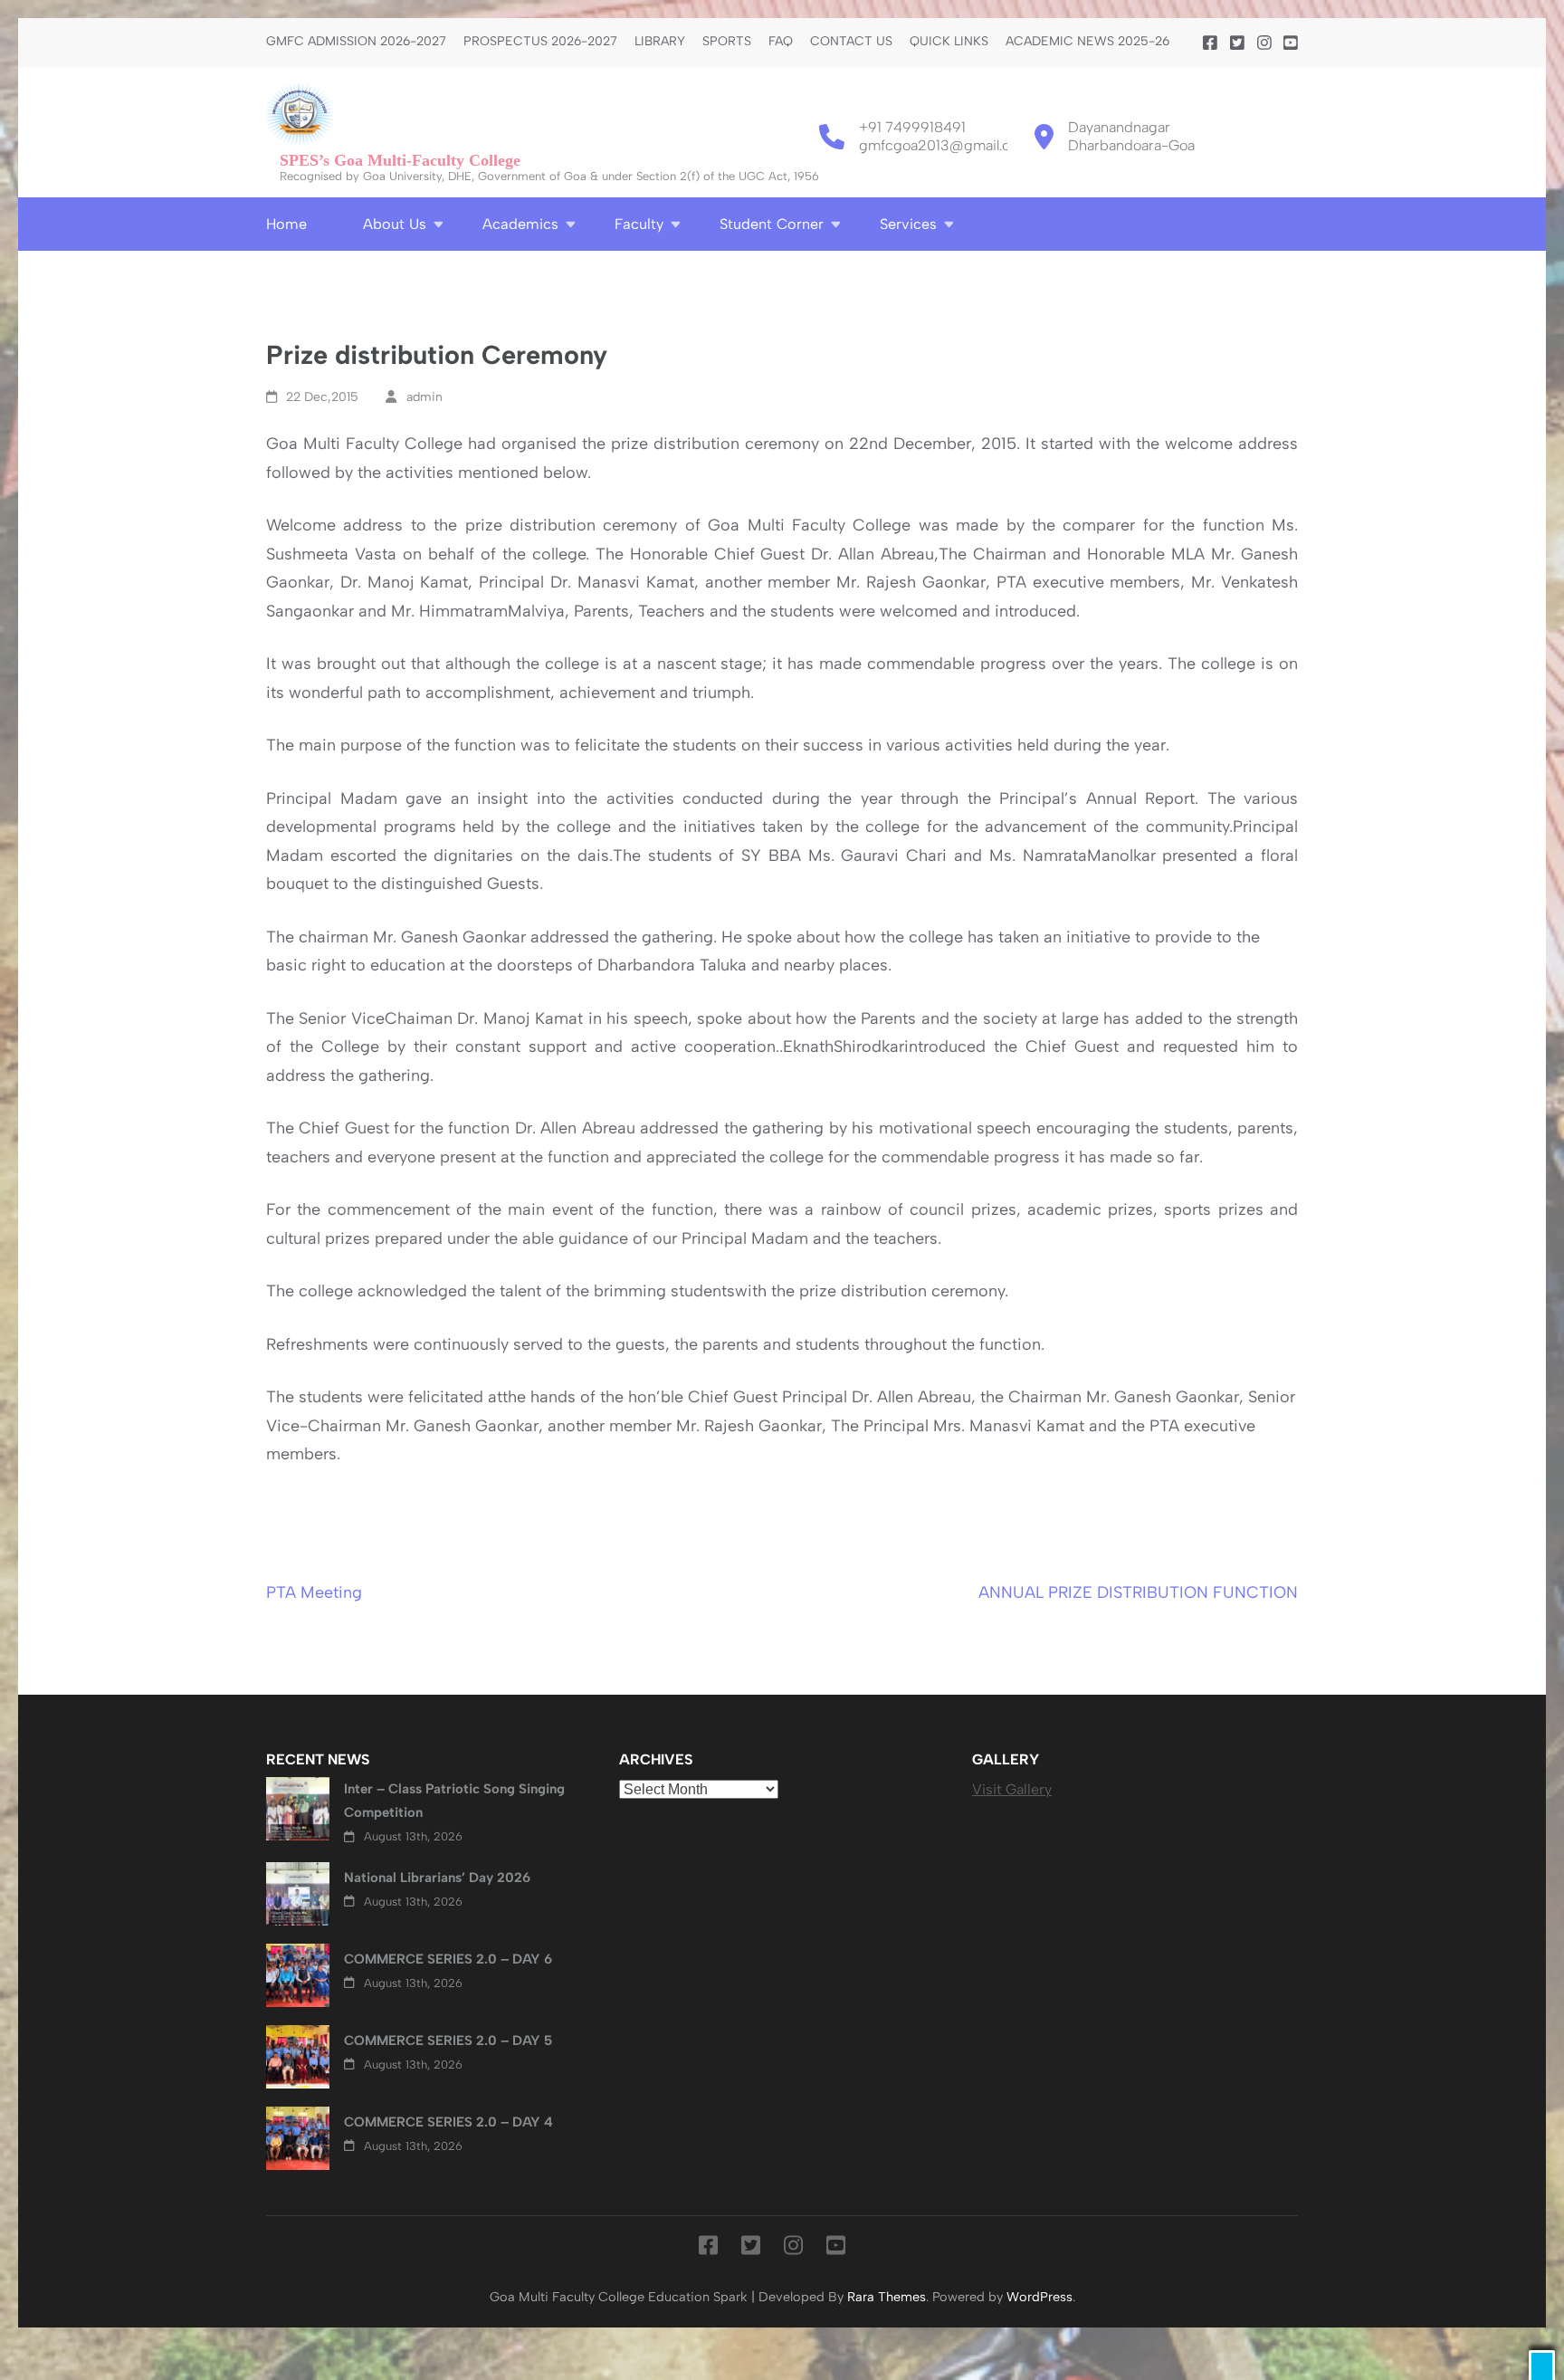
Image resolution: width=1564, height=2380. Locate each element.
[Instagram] (1264, 43)
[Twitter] (1237, 43)
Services (908, 224)
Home (286, 224)
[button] (1542, 2365)
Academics (520, 224)
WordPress (1039, 2297)
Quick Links (949, 42)
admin (424, 397)
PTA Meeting (314, 1592)
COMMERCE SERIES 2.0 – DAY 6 (448, 1959)
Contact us (851, 42)
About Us (395, 224)
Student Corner (772, 224)
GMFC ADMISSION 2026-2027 (356, 42)
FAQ (781, 42)
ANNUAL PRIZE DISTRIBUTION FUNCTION (1138, 1592)
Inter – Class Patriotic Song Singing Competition (454, 1801)
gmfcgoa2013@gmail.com (945, 145)
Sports (727, 42)
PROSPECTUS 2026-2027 (540, 42)
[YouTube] (1291, 43)
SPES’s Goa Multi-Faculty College (400, 160)
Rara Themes (887, 2297)
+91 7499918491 (912, 127)
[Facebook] (1210, 43)
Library (660, 42)
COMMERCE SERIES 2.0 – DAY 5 (448, 2041)
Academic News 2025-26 (1087, 42)
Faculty (639, 224)
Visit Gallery (1012, 1789)
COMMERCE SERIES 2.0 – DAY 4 (448, 2122)
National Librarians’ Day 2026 (437, 1878)
